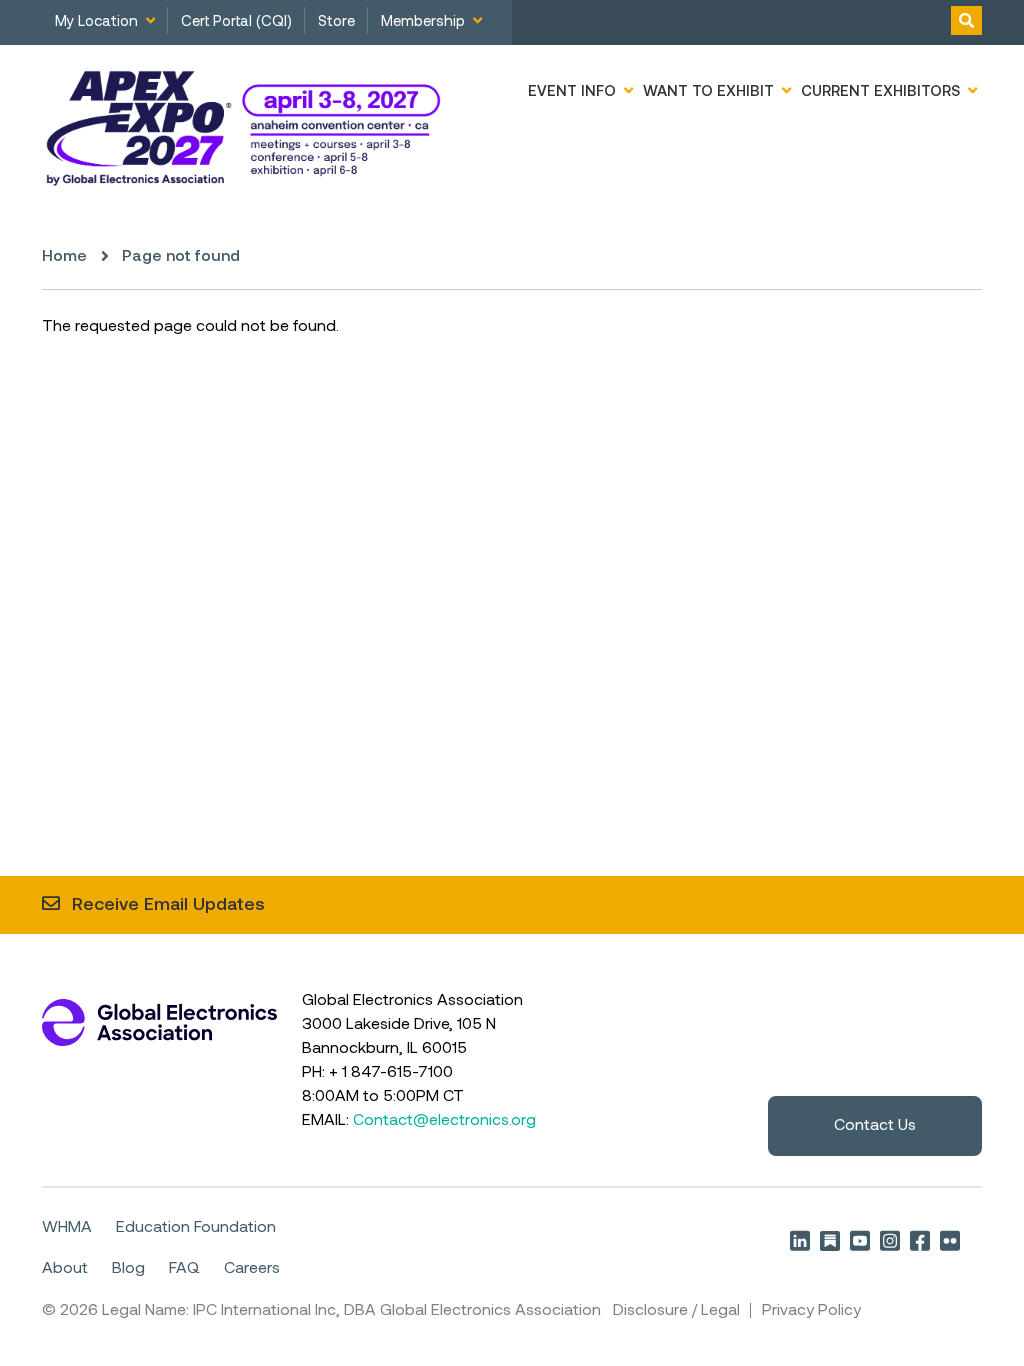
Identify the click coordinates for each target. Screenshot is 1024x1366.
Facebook (920, 1240)
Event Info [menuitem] (572, 92)
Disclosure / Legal (676, 1311)
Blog (128, 1269)
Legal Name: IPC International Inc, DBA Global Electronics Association (351, 1311)
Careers (252, 1269)
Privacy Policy (811, 1311)
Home (64, 257)
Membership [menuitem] (423, 22)
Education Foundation (196, 1228)
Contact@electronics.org (444, 1121)
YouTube (860, 1240)
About (65, 1269)
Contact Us (875, 1126)
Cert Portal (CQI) (236, 22)
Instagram (890, 1240)
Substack (830, 1240)
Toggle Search (966, 20)
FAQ (184, 1269)
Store (336, 22)
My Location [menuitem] (96, 22)
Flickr (950, 1240)
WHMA (67, 1228)
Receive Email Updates (168, 905)
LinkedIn (800, 1240)
